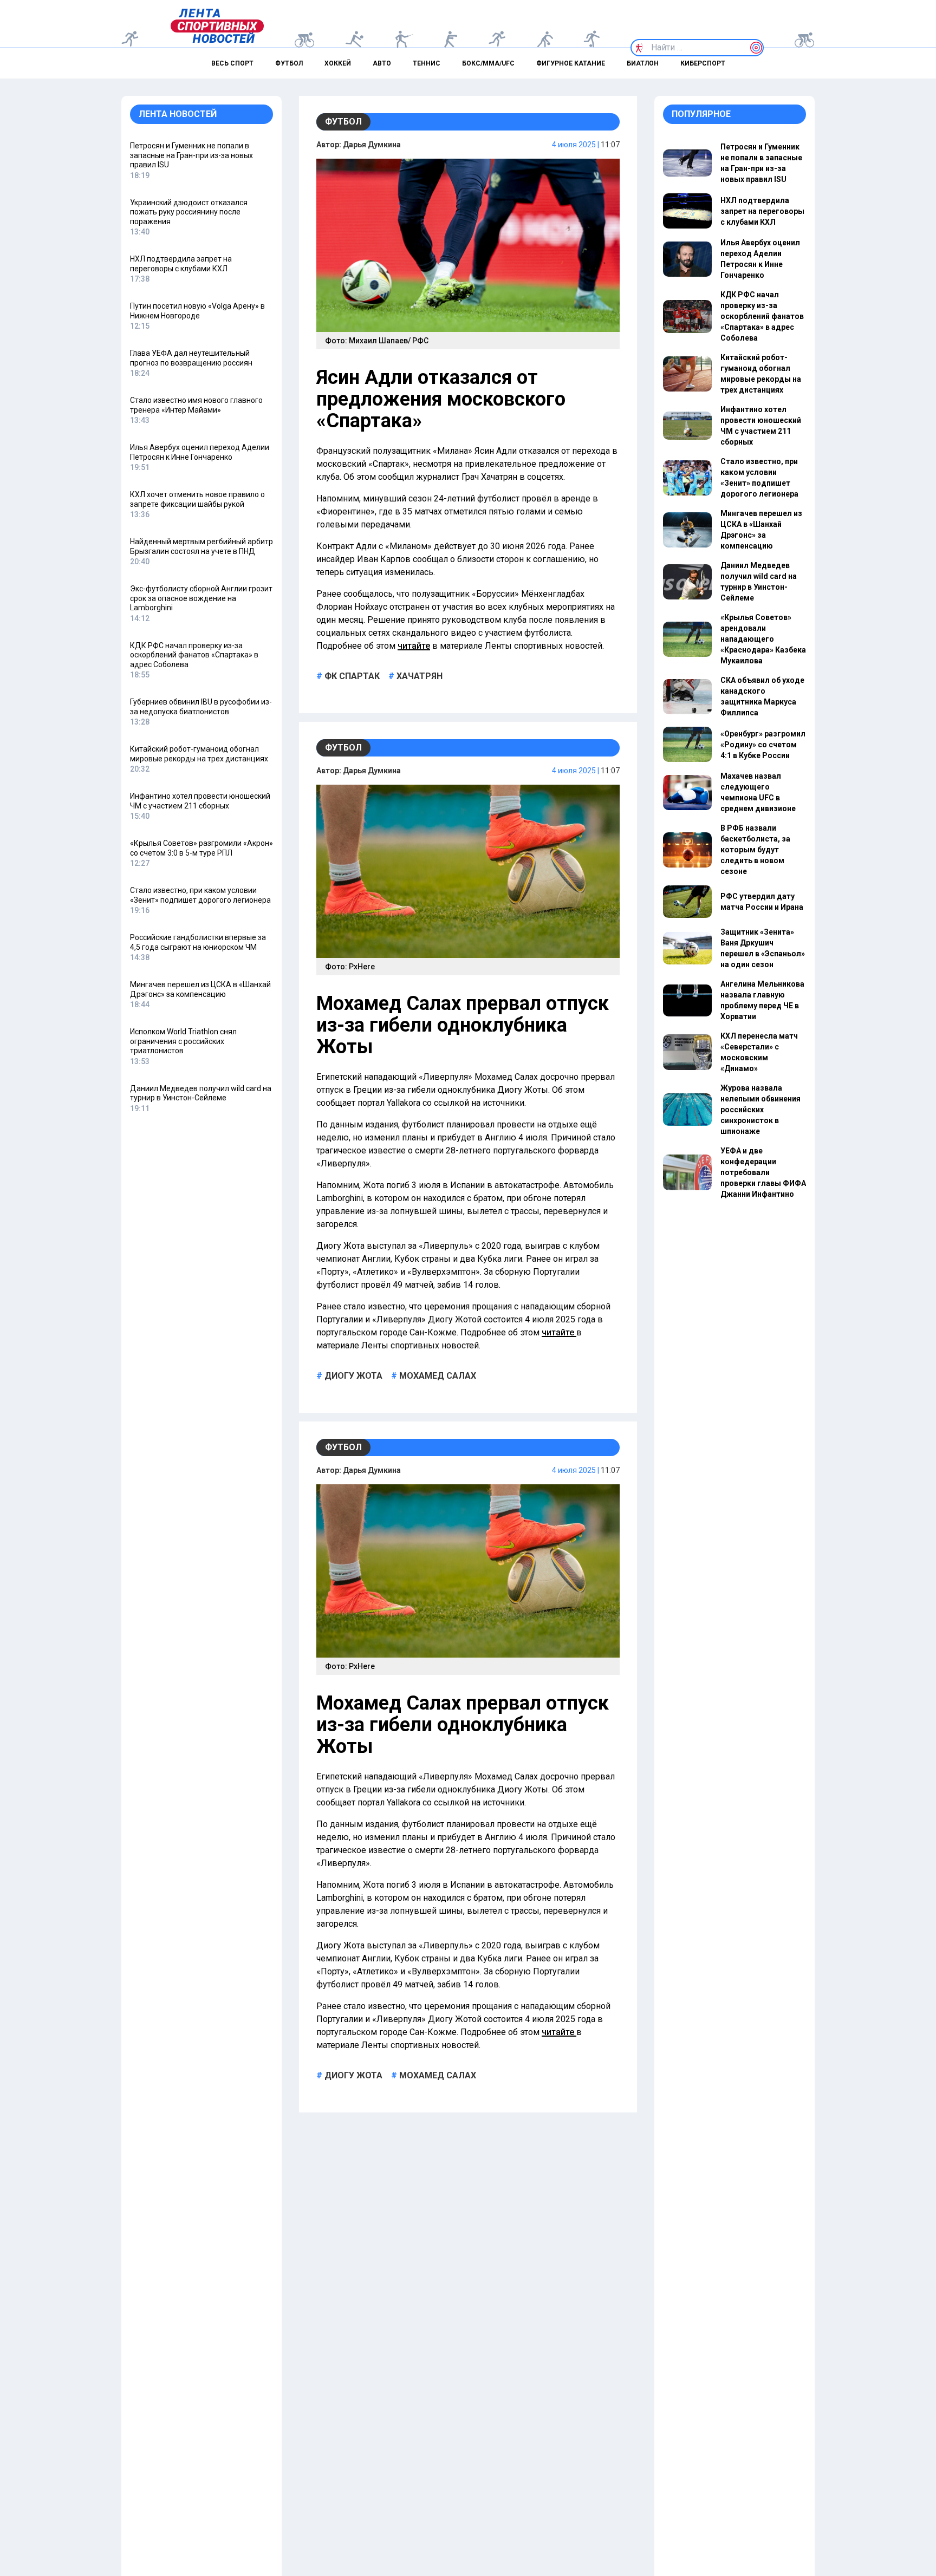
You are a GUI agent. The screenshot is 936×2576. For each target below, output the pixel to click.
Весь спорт (232, 63)
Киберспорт (703, 63)
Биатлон (643, 63)
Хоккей (338, 63)
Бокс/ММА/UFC (488, 63)
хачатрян (418, 676)
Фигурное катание (571, 63)
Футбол (289, 63)
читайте (414, 646)
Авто (382, 63)
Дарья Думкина (372, 145)
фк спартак (351, 676)
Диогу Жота (352, 1376)
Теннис (427, 63)
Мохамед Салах (437, 1376)
